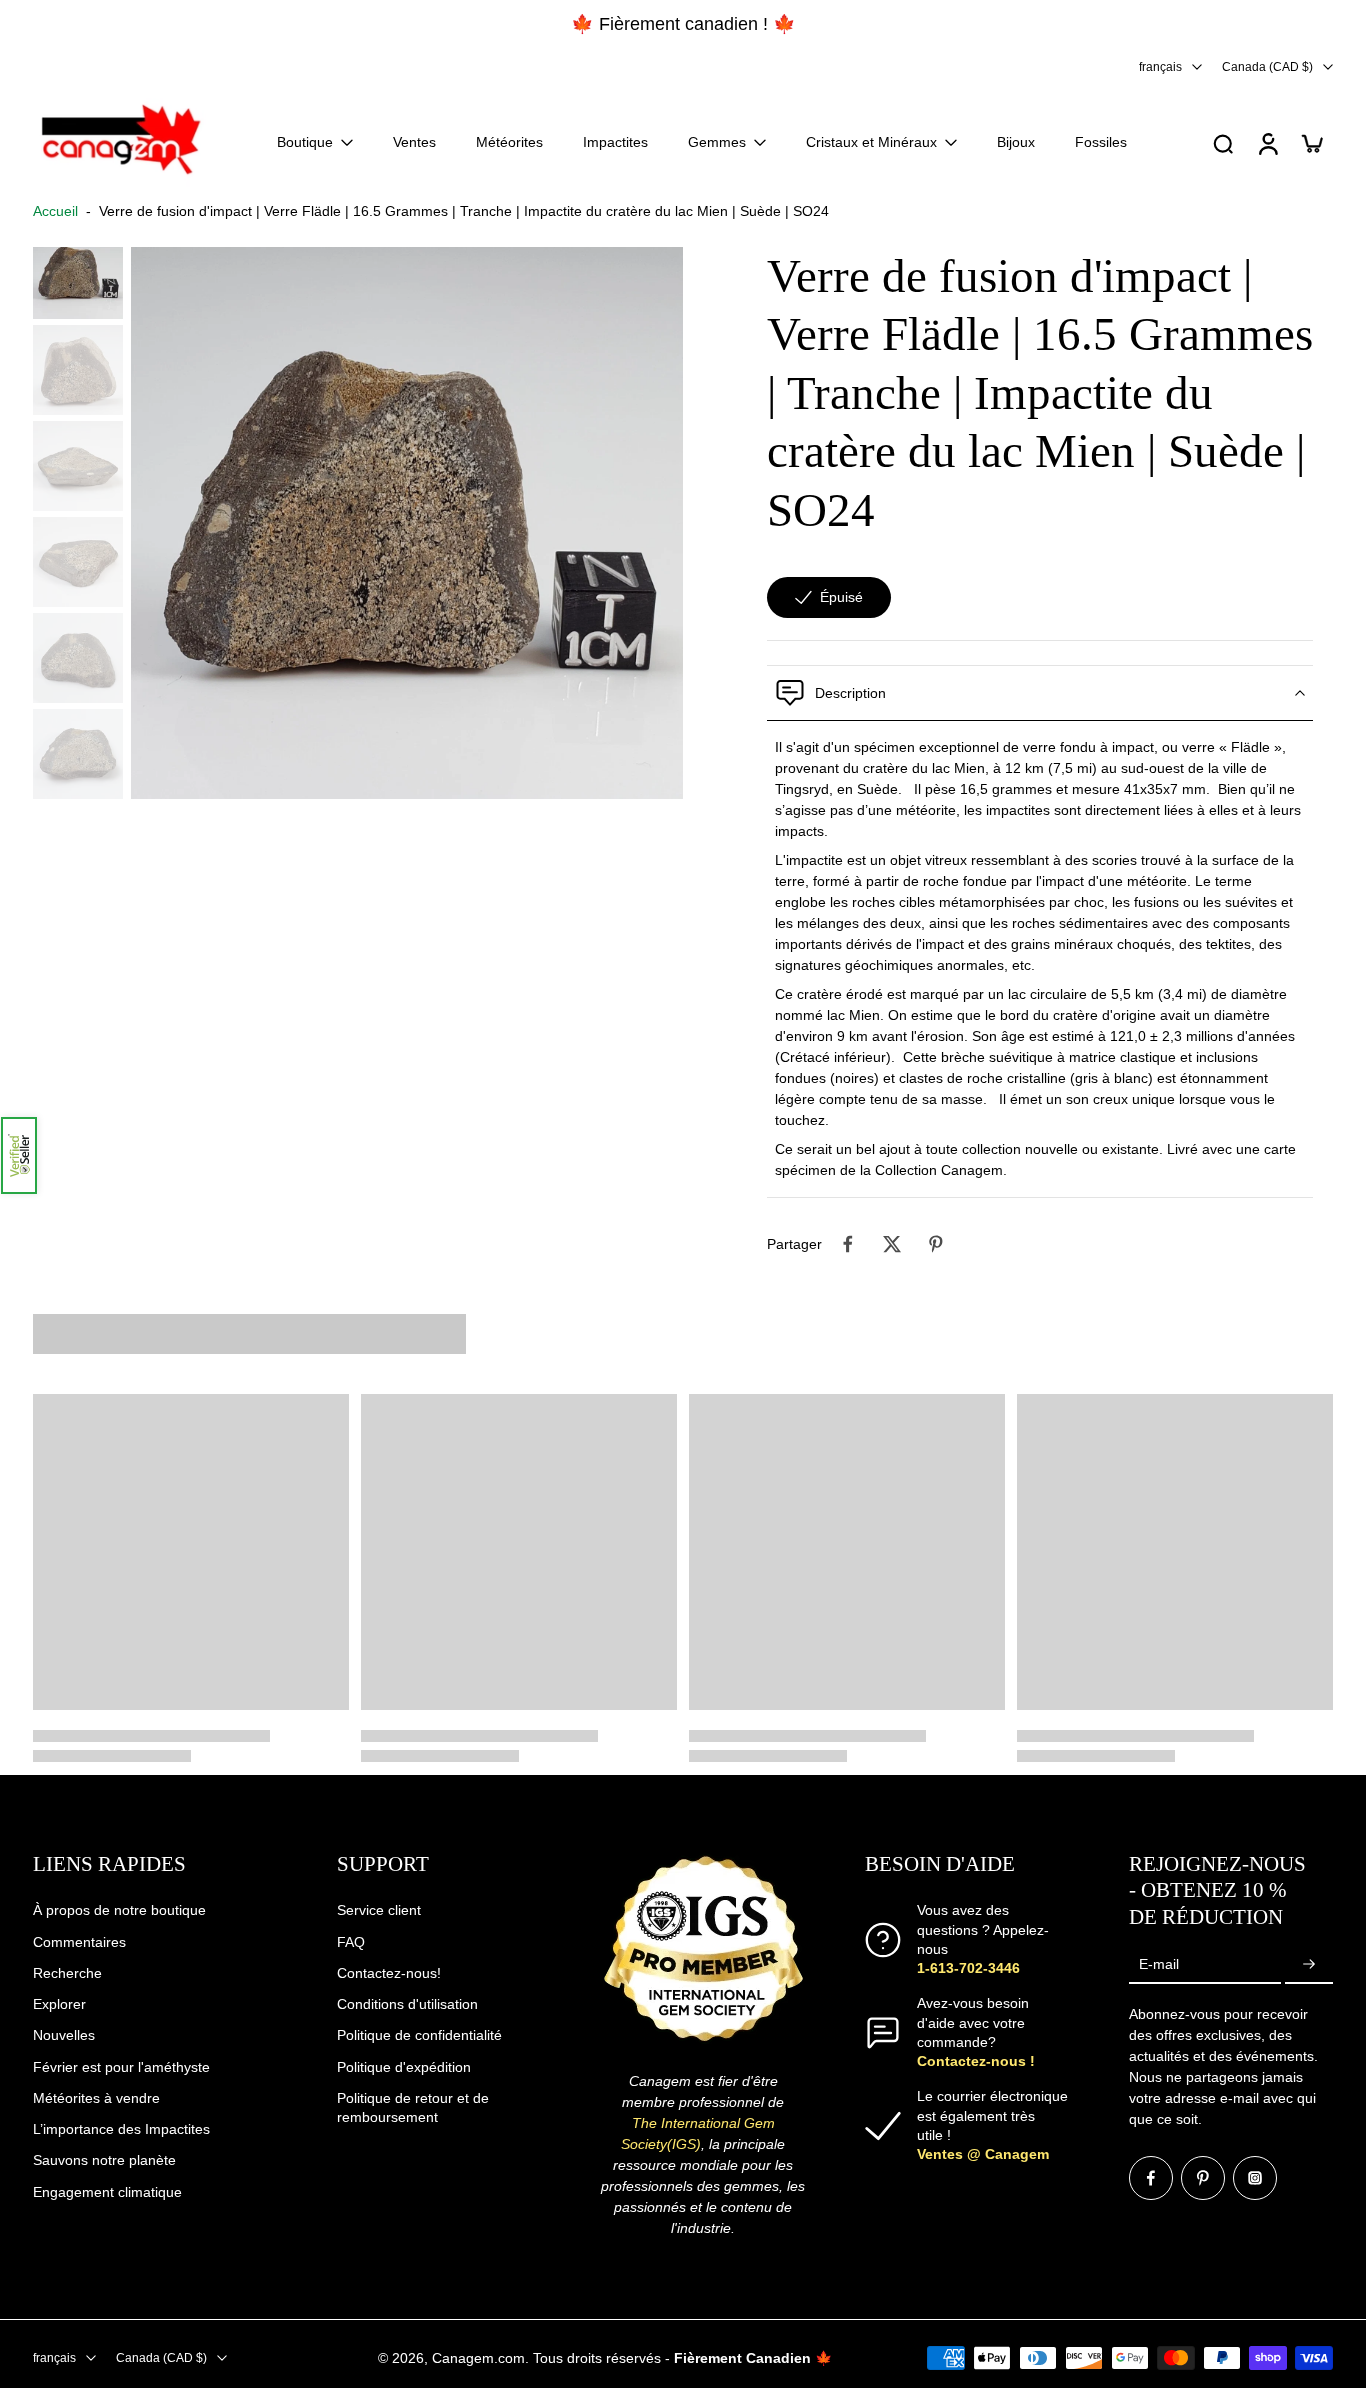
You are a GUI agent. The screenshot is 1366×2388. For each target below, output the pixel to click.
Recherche (67, 1972)
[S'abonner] (1309, 1964)
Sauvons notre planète (104, 2160)
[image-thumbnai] (78, 274)
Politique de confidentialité (419, 2035)
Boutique (305, 142)
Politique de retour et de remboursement (413, 2106)
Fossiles (1101, 142)
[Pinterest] (1203, 2178)
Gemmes (717, 142)
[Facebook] (1151, 2178)
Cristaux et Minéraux (871, 142)
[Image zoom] (407, 523)
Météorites (509, 142)
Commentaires (79, 1941)
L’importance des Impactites (121, 2129)
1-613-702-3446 (968, 1968)
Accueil (55, 211)
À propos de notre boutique (119, 1910)
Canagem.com (478, 2357)
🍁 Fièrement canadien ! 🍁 (141, 24)
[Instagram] (1255, 2178)
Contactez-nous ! (976, 2061)
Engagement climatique (107, 2191)
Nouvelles (64, 2035)
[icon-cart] (1311, 143)
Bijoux (1016, 142)
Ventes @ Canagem (983, 2154)
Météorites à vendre (96, 2097)
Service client (379, 1910)
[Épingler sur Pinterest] (936, 1244)
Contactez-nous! (389, 1972)
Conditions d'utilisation (407, 2004)
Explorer (59, 2004)
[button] (19, 1155)
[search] (1223, 143)
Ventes (414, 142)
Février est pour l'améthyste (121, 2066)
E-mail (1159, 1964)
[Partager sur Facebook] (848, 1244)
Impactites (615, 142)
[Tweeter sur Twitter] (892, 1244)
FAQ (351, 1941)
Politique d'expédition (404, 2066)
